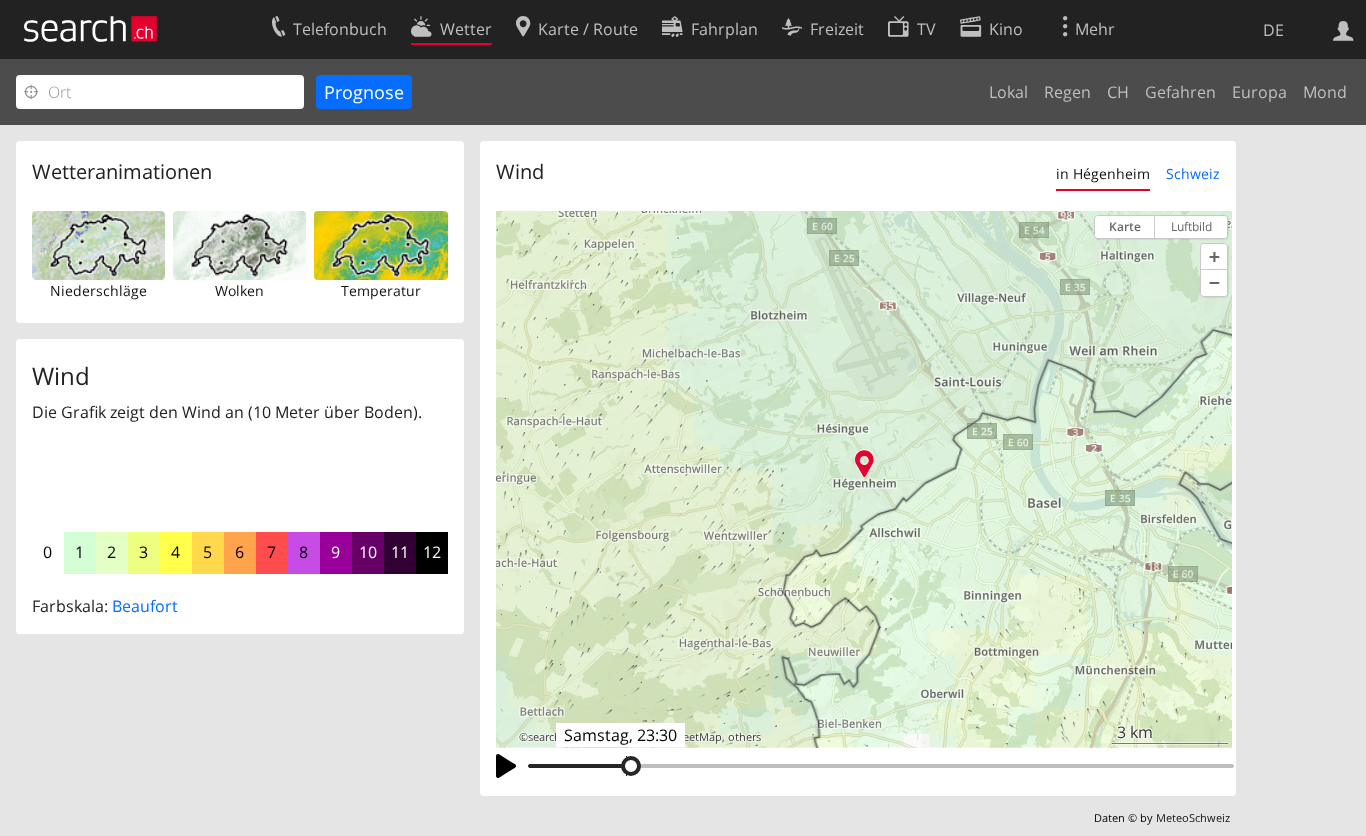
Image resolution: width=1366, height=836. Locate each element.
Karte (1125, 226)
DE (1273, 30)
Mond (1325, 92)
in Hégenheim (1103, 173)
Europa (1259, 92)
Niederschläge (98, 290)
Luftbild (1191, 226)
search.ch (552, 737)
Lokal (1008, 92)
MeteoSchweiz (1193, 817)
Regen (1067, 92)
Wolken (239, 290)
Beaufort (145, 606)
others (744, 737)
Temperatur (381, 290)
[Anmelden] (1343, 29)
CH (1118, 92)
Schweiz (1193, 173)
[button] (1214, 257)
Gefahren (1180, 92)
